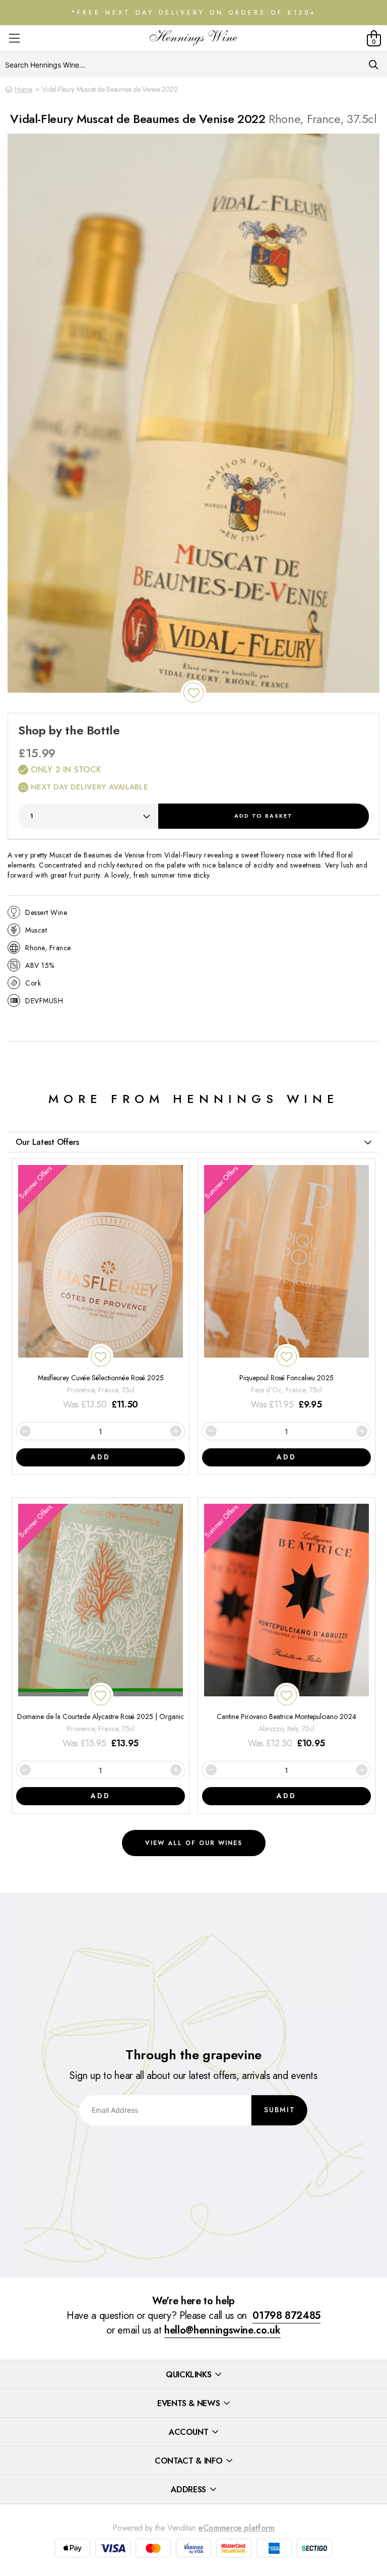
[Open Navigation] (14, 39)
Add (264, 816)
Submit (280, 2110)
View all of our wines (194, 1843)
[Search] (374, 65)
